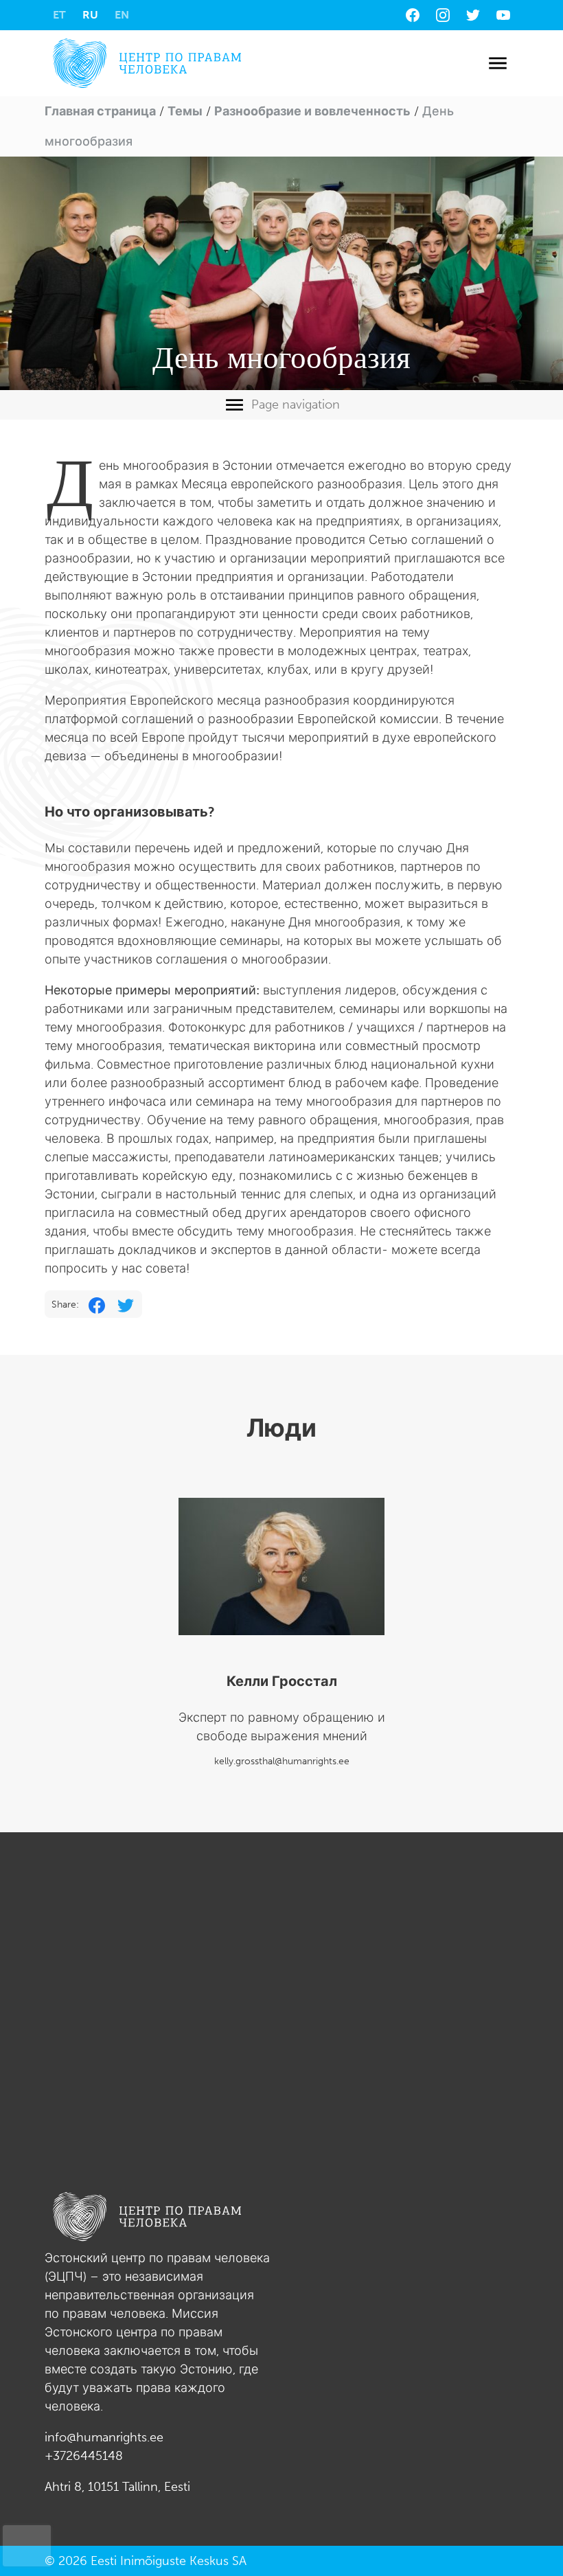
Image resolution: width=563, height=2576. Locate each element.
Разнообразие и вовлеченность (312, 111)
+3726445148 (84, 2456)
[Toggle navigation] (497, 64)
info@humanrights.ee (104, 2437)
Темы (185, 111)
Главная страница (100, 111)
